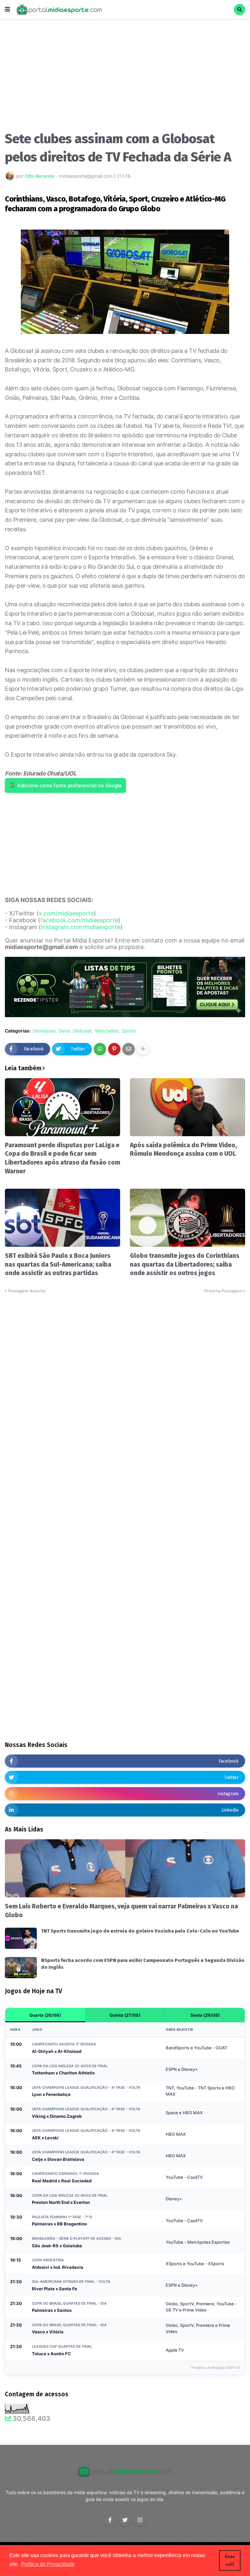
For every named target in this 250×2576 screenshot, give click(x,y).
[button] (7, 9)
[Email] (129, 1049)
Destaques (44, 1031)
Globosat (82, 1031)
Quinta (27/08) (125, 2015)
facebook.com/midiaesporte (79, 920)
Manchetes (107, 1031)
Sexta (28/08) (205, 2015)
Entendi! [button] (230, 2560)
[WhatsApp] (100, 1049)
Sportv (129, 1031)
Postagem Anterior (27, 1291)
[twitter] (125, 2520)
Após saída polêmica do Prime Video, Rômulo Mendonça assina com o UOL (183, 1150)
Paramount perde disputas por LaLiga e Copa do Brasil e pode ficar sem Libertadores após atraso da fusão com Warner (62, 1158)
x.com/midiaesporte (66, 913)
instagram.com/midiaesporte (81, 927)
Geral (64, 1031)
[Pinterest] (114, 1049)
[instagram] (140, 2520)
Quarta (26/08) (45, 2015)
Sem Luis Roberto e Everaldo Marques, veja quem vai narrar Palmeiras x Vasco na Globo (121, 1911)
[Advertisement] (125, 78)
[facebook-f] (110, 2520)
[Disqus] (125, 1376)
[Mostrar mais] (143, 1049)
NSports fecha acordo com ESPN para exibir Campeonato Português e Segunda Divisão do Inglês (143, 1964)
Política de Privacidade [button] (48, 2564)
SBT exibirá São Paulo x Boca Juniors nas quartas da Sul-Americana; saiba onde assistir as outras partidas (58, 1264)
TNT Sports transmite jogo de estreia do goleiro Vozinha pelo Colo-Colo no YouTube (140, 1931)
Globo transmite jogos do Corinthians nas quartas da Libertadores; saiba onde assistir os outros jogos (185, 1264)
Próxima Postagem (223, 1291)
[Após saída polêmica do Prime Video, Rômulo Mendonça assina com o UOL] (187, 1107)
